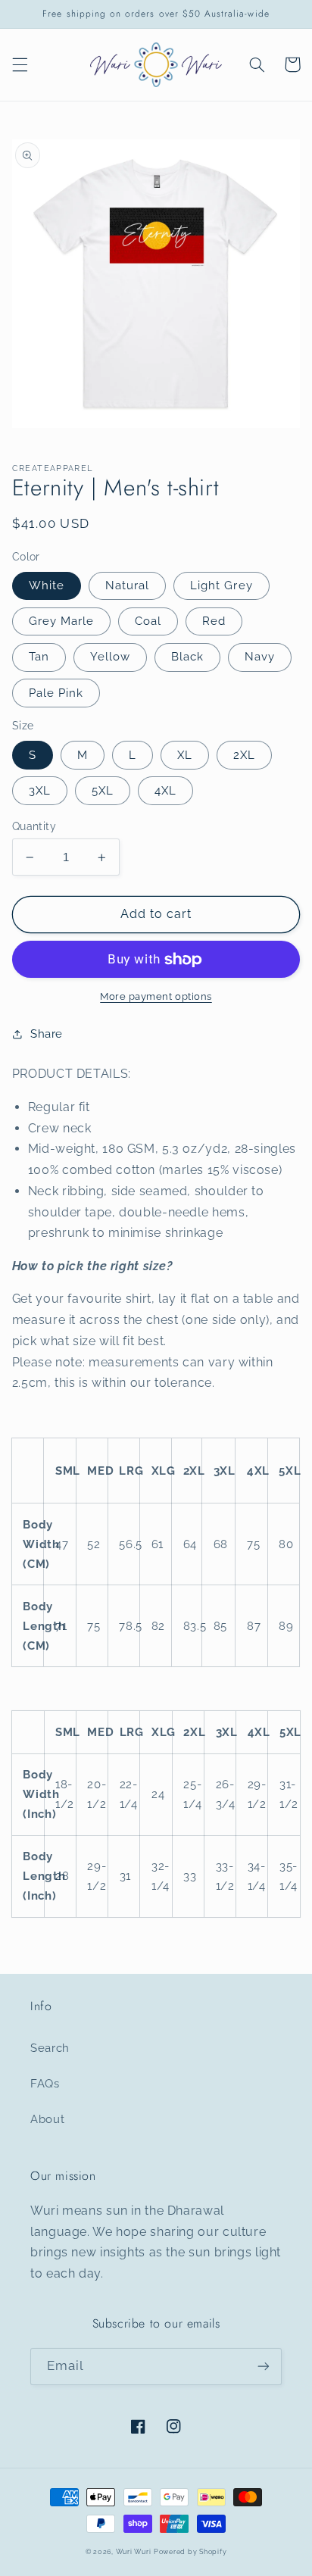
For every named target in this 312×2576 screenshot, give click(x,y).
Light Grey (222, 585)
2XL (244, 755)
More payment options (156, 996)
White (47, 585)
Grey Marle (62, 621)
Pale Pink (56, 693)
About (47, 2119)
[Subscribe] (264, 2367)
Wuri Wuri (134, 2552)
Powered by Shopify (190, 2552)
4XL (165, 790)
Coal (148, 621)
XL (185, 755)
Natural (127, 585)
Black (187, 656)
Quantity (34, 826)
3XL (40, 790)
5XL (103, 790)
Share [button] (47, 1034)
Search (50, 2048)
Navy (260, 656)
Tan (39, 656)
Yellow (110, 656)
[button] (20, 64)
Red (214, 621)
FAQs (45, 2083)
